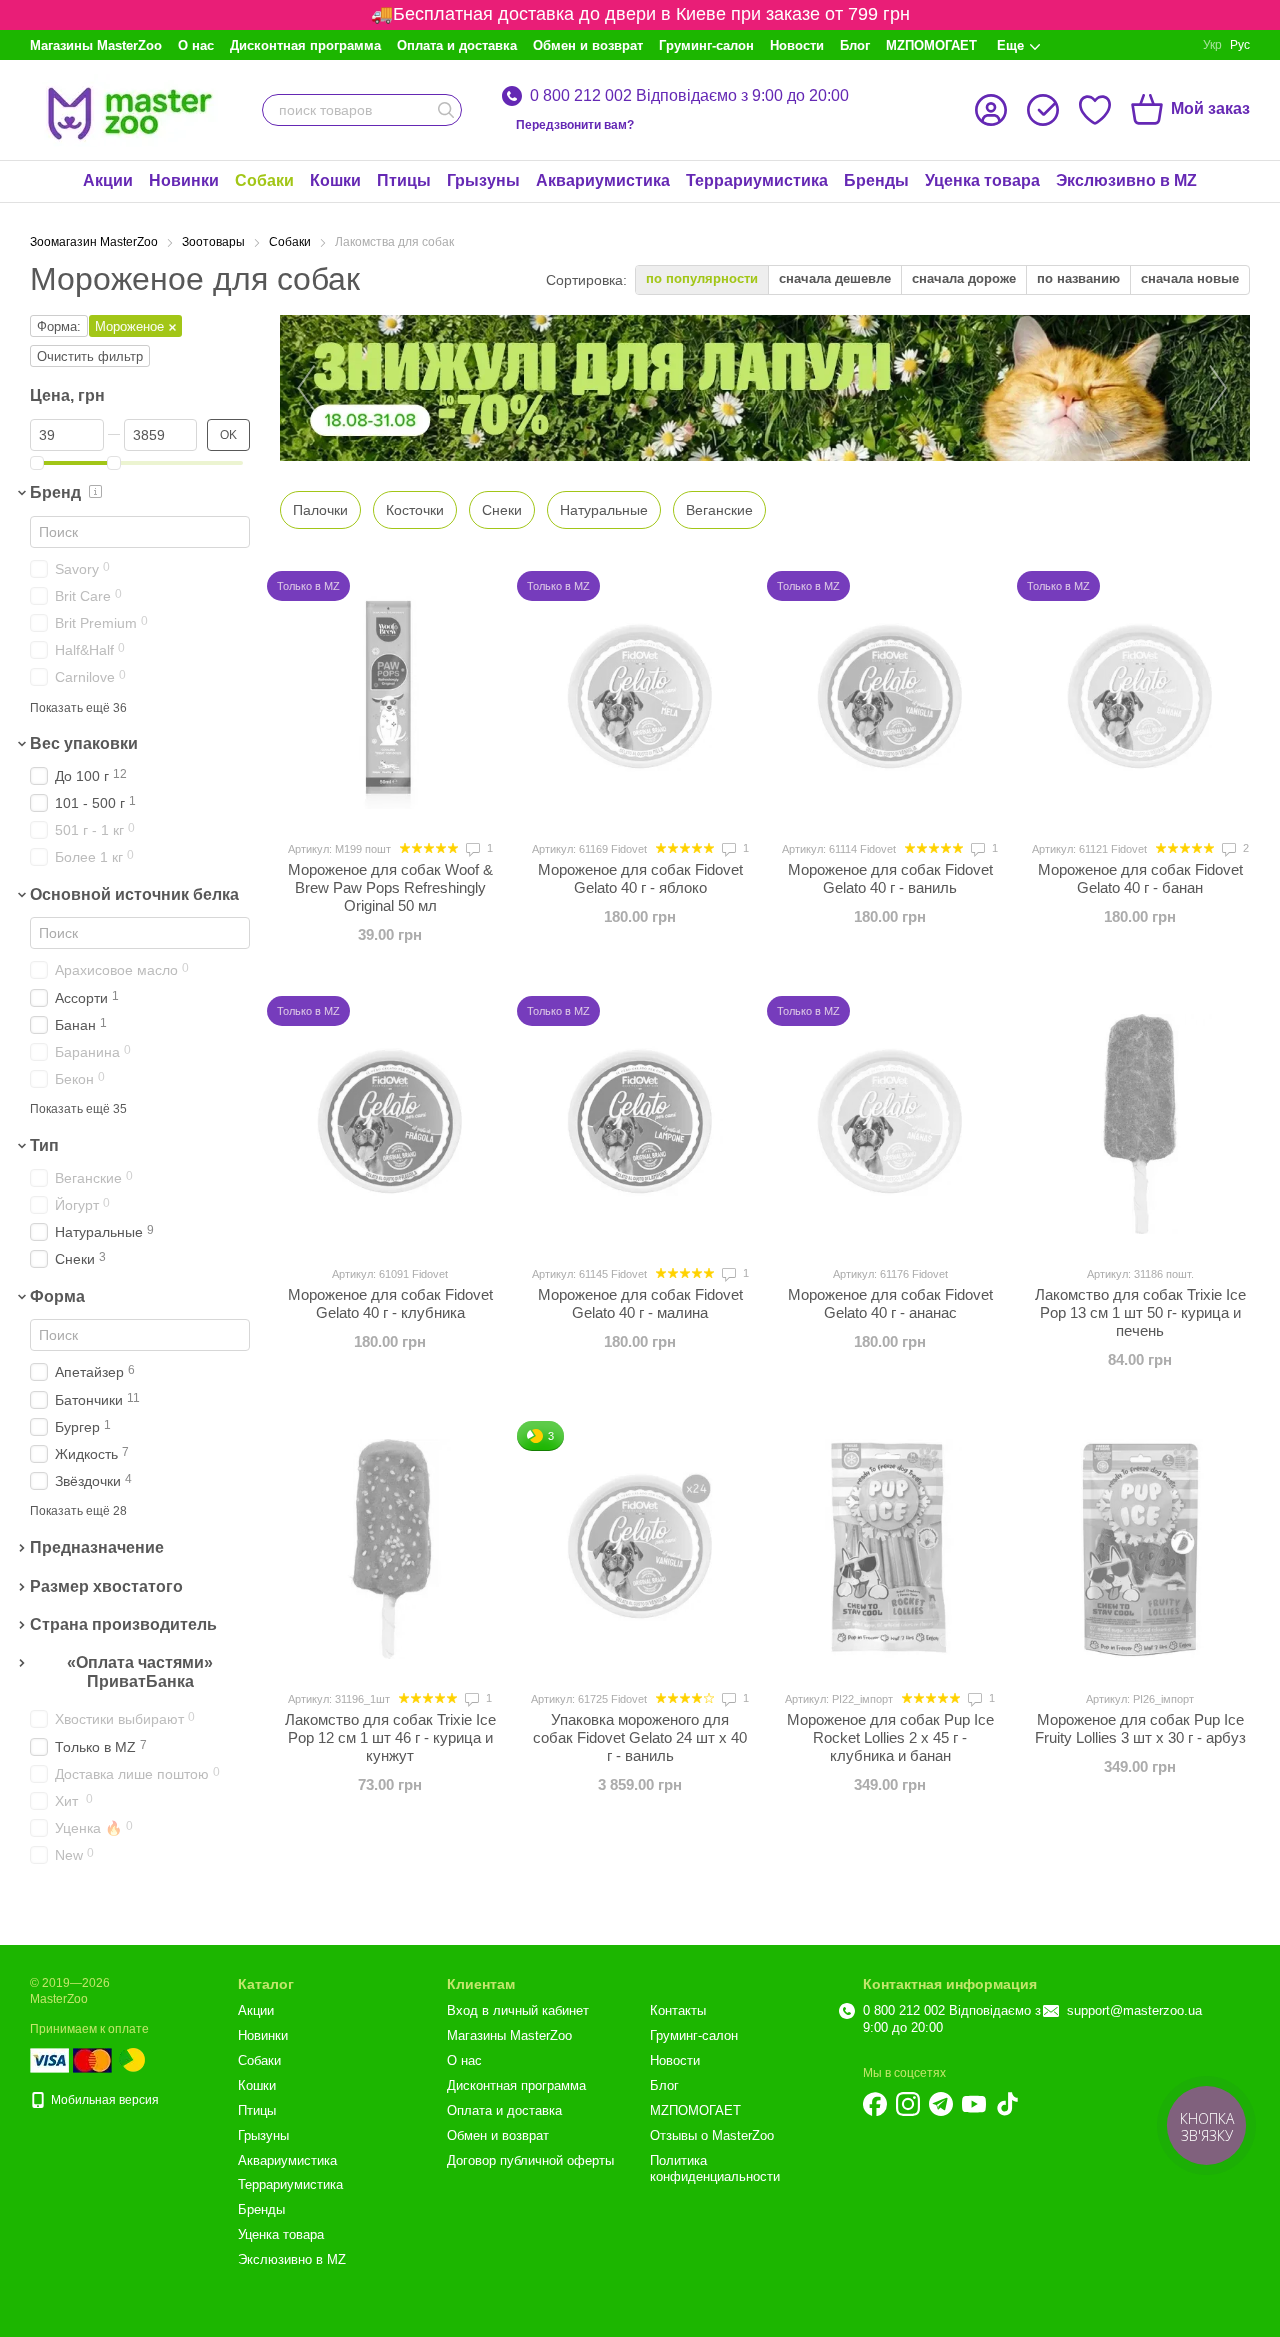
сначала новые (1190, 278)
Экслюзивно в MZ (1126, 180)
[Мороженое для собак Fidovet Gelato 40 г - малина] (640, 1124)
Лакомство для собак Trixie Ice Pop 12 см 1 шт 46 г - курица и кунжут (390, 1737)
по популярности (702, 278)
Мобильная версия (103, 2100)
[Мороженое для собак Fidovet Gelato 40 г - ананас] (890, 1124)
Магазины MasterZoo (96, 45)
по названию (1078, 278)
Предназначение (97, 1547)
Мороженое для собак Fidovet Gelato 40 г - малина (640, 1303)
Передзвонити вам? (575, 125)
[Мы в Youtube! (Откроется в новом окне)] (974, 2104)
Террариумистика (757, 180)
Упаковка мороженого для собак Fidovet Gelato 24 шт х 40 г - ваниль (640, 1737)
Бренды (876, 180)
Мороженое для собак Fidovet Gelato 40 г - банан (1140, 878)
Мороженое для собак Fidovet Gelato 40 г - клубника (390, 1303)
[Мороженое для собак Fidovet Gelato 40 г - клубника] (390, 1124)
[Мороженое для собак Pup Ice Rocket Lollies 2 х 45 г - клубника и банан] (890, 1549)
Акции (108, 180)
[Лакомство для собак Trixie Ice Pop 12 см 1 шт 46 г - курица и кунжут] (390, 1549)
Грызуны (483, 180)
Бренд (55, 492)
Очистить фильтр (90, 356)
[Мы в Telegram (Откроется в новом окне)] (941, 2104)
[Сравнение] (1043, 110)
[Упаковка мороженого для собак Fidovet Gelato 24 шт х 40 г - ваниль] (640, 1549)
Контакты (678, 2010)
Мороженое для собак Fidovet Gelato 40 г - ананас (890, 1303)
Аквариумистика (603, 180)
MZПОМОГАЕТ (931, 45)
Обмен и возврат (588, 45)
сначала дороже (964, 278)
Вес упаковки (84, 743)
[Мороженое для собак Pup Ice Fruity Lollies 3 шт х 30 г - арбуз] (1140, 1549)
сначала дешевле (835, 278)
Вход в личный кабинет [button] (518, 2010)
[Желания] (1095, 110)
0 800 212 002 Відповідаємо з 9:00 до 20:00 (689, 96)
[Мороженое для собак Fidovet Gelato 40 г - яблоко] (640, 699)
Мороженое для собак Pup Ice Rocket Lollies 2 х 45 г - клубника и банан (890, 1737)
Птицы (404, 180)
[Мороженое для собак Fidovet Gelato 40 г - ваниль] (890, 699)
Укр (1212, 45)
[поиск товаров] (446, 110)
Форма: (59, 326)
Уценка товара (982, 180)
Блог (855, 45)
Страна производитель (123, 1625)
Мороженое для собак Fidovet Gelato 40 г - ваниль (890, 878)
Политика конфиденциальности (715, 2169)
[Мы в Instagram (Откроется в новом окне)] (908, 2104)
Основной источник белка (134, 894)
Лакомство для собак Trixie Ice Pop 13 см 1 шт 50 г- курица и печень (1140, 1312)
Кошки (335, 180)
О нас (196, 45)
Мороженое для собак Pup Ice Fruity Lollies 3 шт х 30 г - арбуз (1140, 1728)
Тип (44, 1145)
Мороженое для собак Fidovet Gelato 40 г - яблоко (640, 878)
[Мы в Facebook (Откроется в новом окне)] (875, 2104)
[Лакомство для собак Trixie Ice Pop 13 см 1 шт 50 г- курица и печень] (1140, 1124)
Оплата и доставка (457, 45)
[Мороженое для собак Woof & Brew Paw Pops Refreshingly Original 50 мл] (390, 699)
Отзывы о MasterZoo (712, 2135)
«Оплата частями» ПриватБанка (140, 1671)
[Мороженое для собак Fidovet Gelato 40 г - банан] (1140, 699)
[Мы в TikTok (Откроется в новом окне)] (1007, 2104)
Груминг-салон (706, 45)
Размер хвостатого (106, 1586)
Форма (57, 1296)
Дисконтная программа (305, 45)
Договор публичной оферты (530, 2160)
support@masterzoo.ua (1134, 2010)
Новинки (184, 180)
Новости (797, 45)
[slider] (37, 463)
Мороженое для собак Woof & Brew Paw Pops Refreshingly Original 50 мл (390, 887)
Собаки (264, 180)
